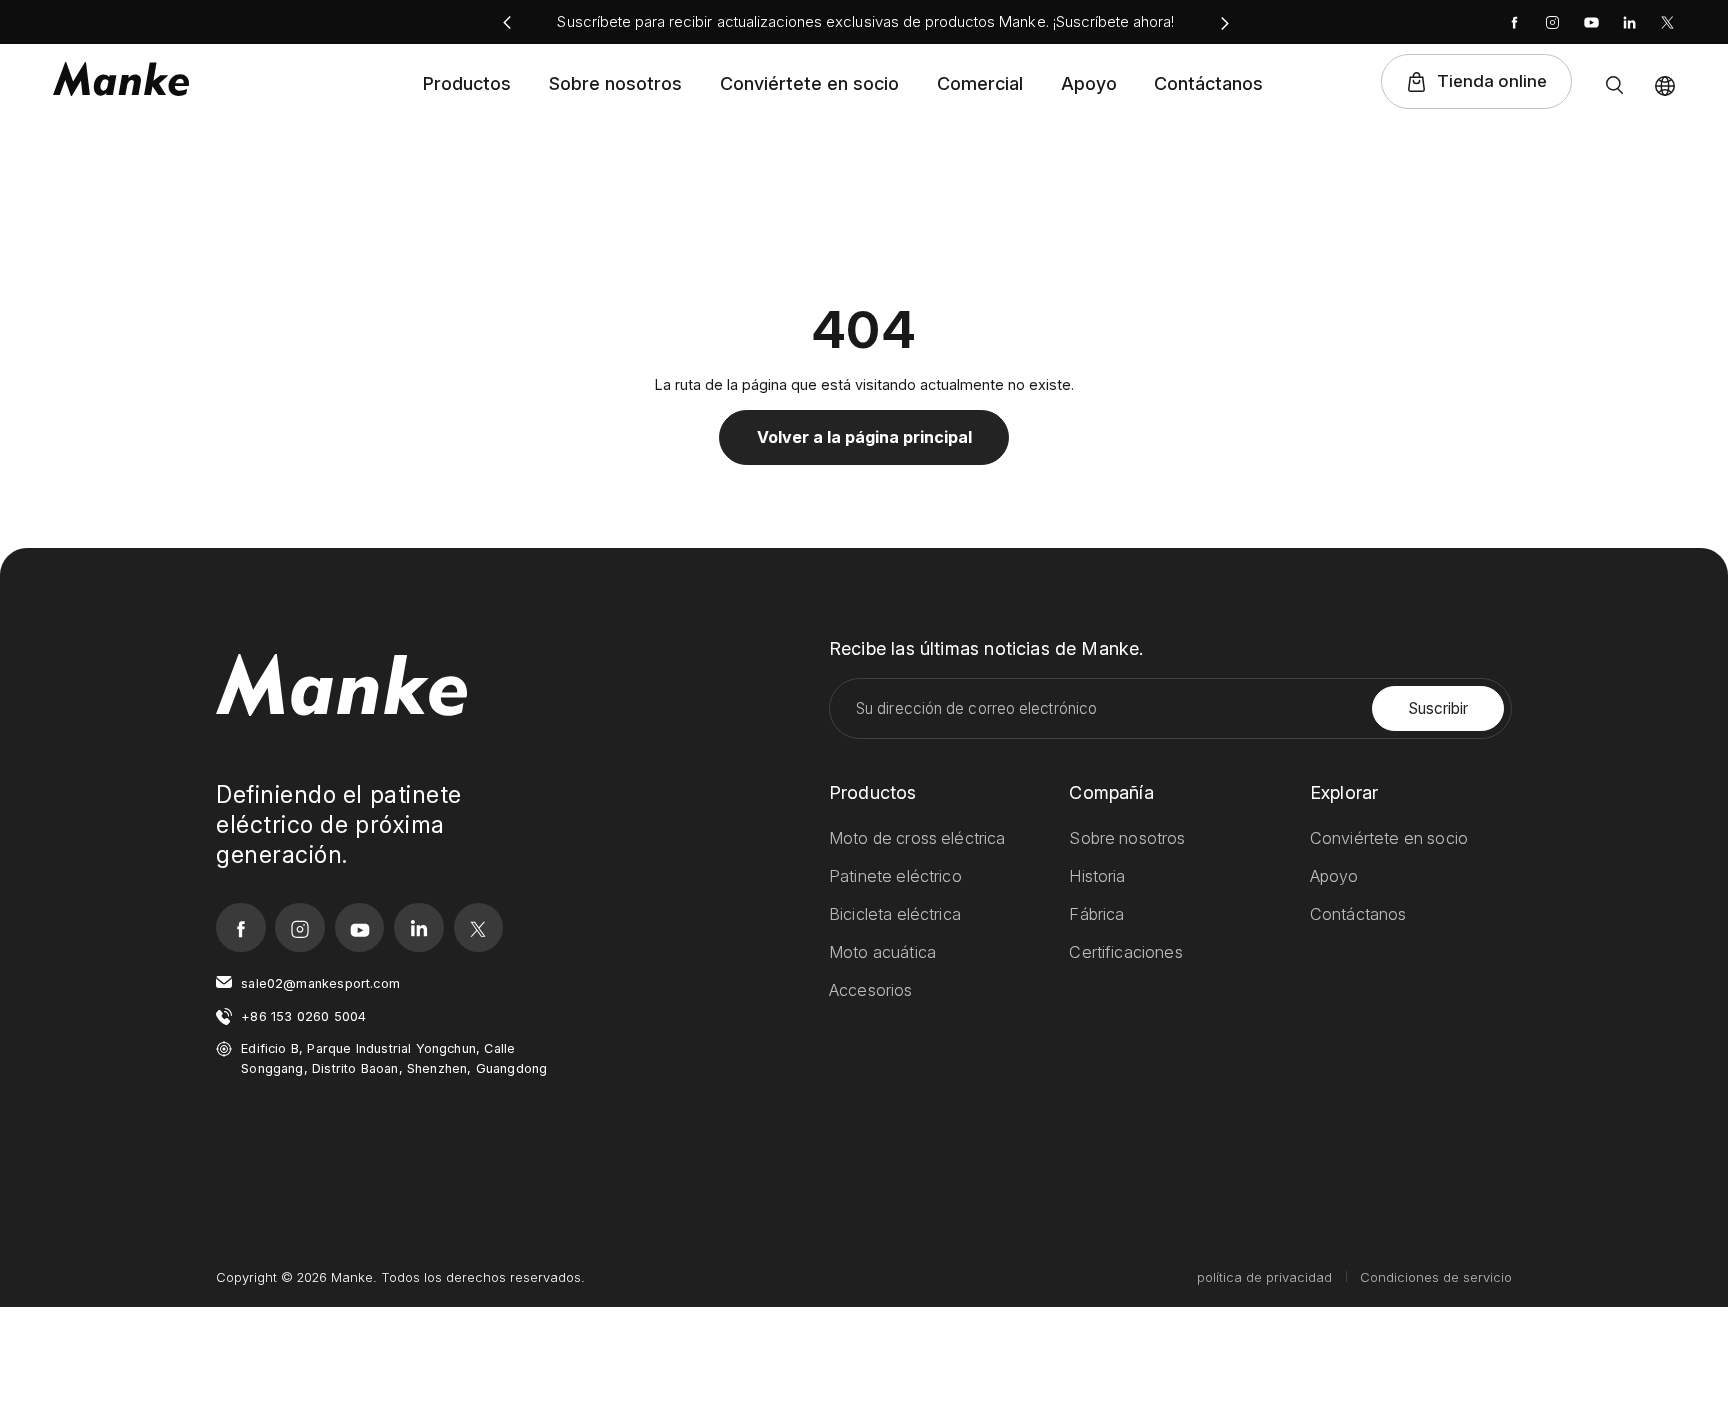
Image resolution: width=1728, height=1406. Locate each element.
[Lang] (1665, 86)
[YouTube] (1591, 22)
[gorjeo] (1667, 22)
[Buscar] (1615, 85)
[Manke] (121, 80)
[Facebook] (1514, 22)
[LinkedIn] (1629, 22)
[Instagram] (1552, 22)
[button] (506, 23)
